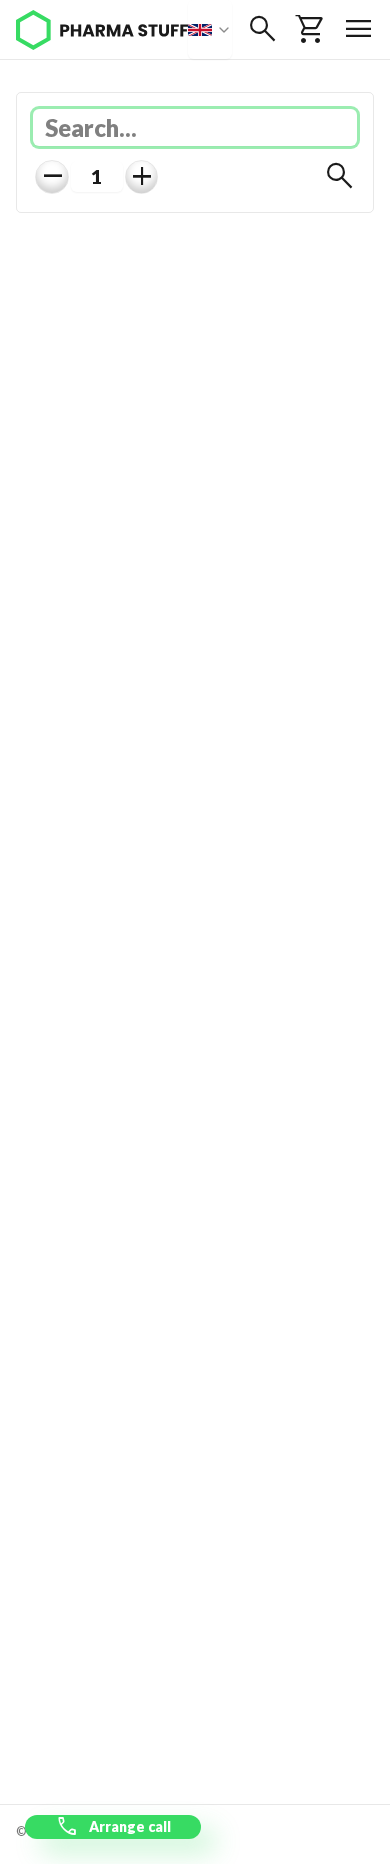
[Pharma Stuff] (102, 30)
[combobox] (210, 29)
